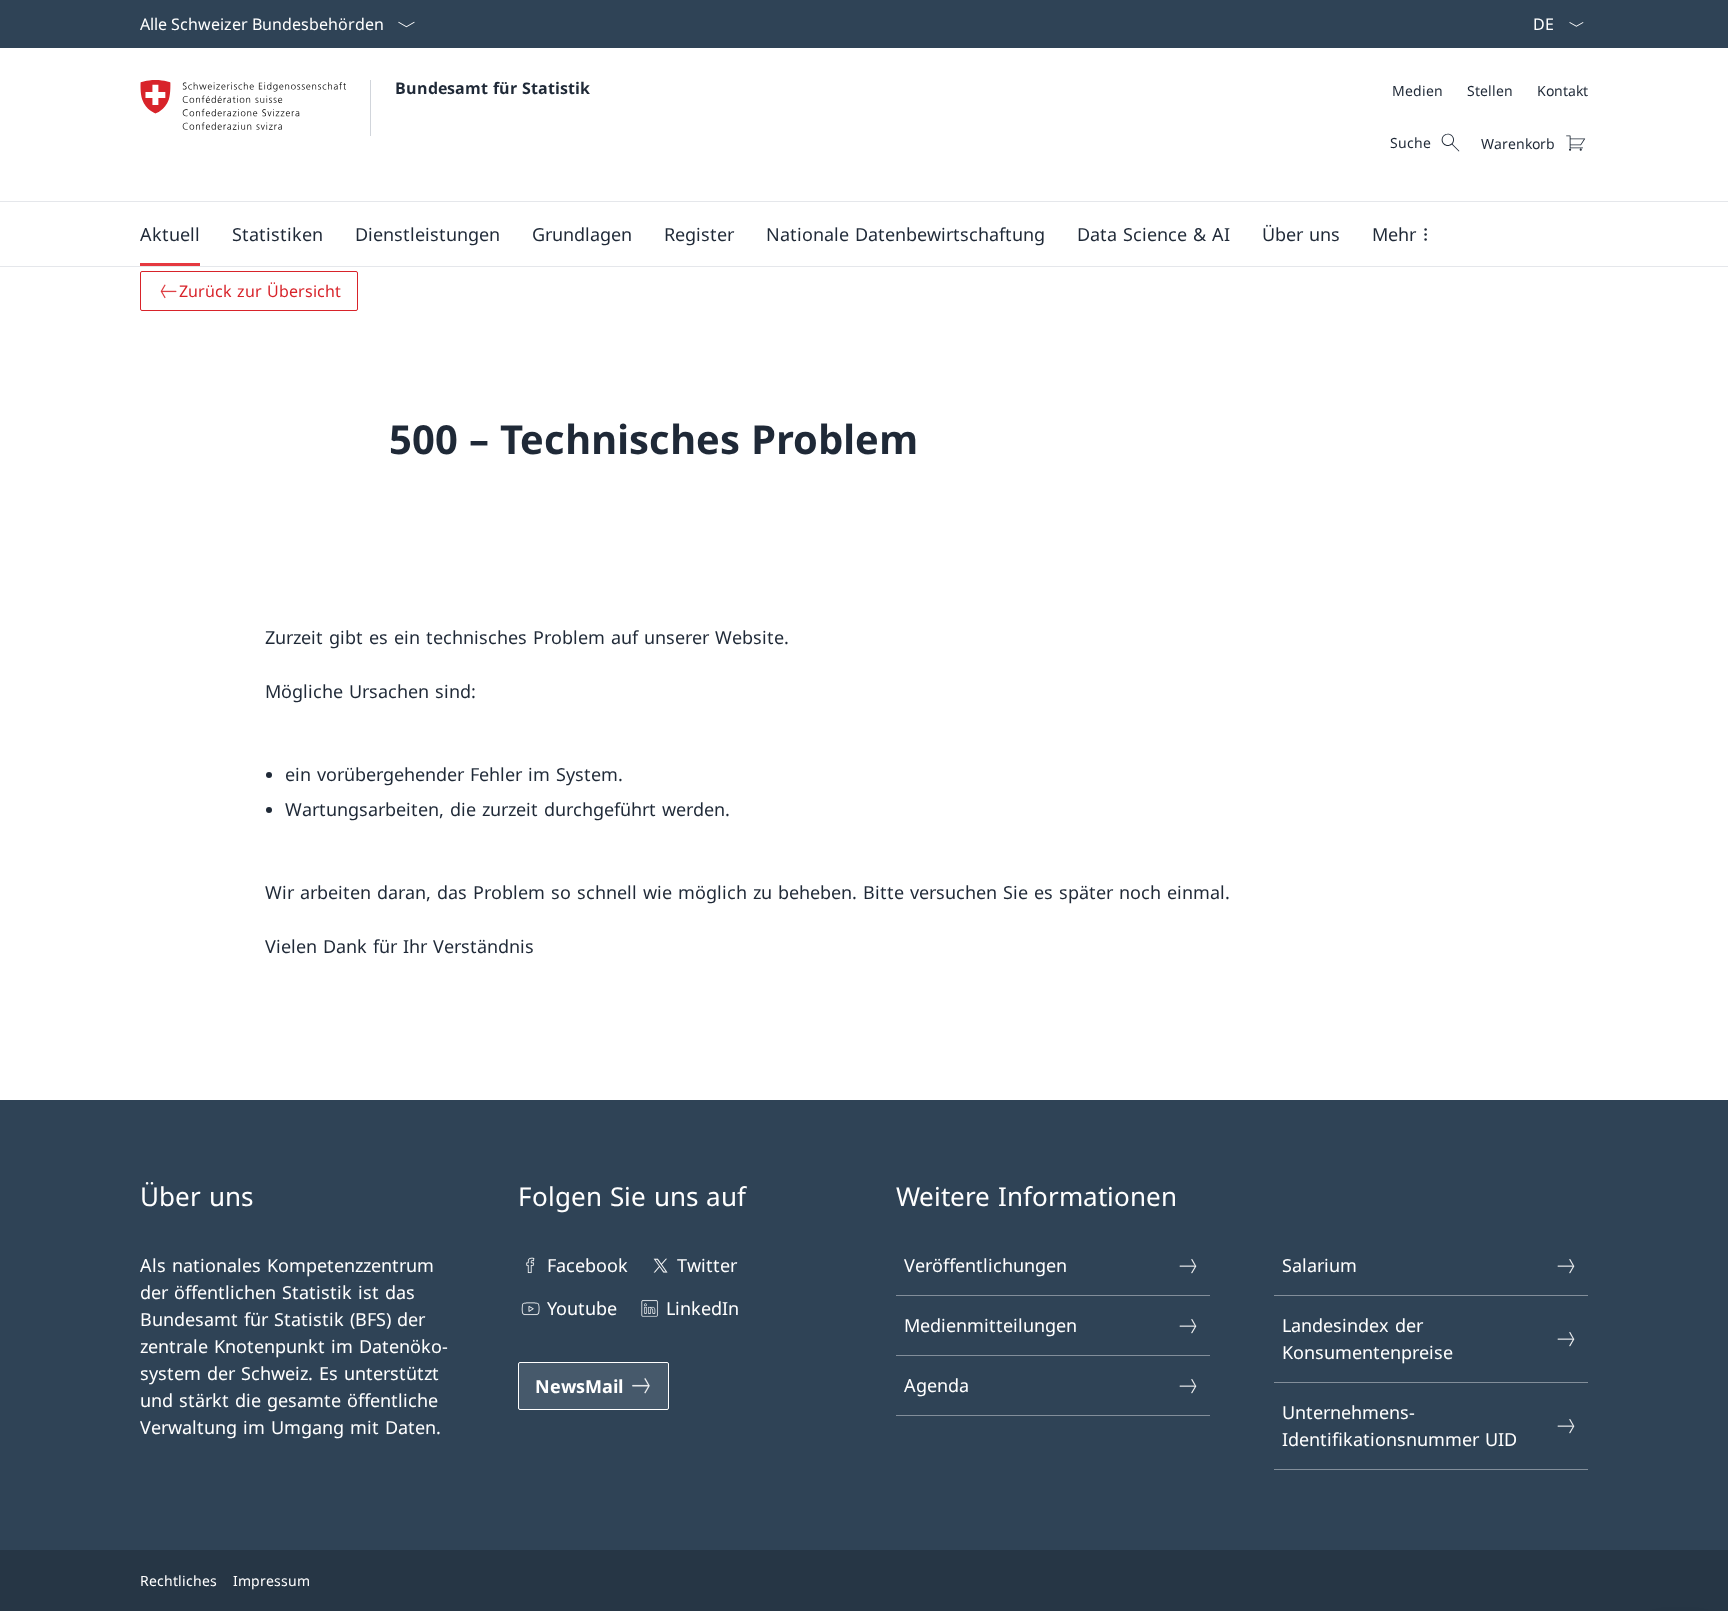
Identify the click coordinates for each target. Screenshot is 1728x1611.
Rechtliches (178, 1580)
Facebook (587, 1265)
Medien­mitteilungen (990, 1325)
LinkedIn (702, 1308)
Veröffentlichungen (985, 1265)
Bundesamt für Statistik (492, 88)
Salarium (1319, 1265)
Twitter (707, 1265)
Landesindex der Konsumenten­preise (1367, 1338)
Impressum (271, 1580)
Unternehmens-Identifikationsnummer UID (1399, 1425)
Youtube (582, 1308)
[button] (170, 234)
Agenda (936, 1385)
